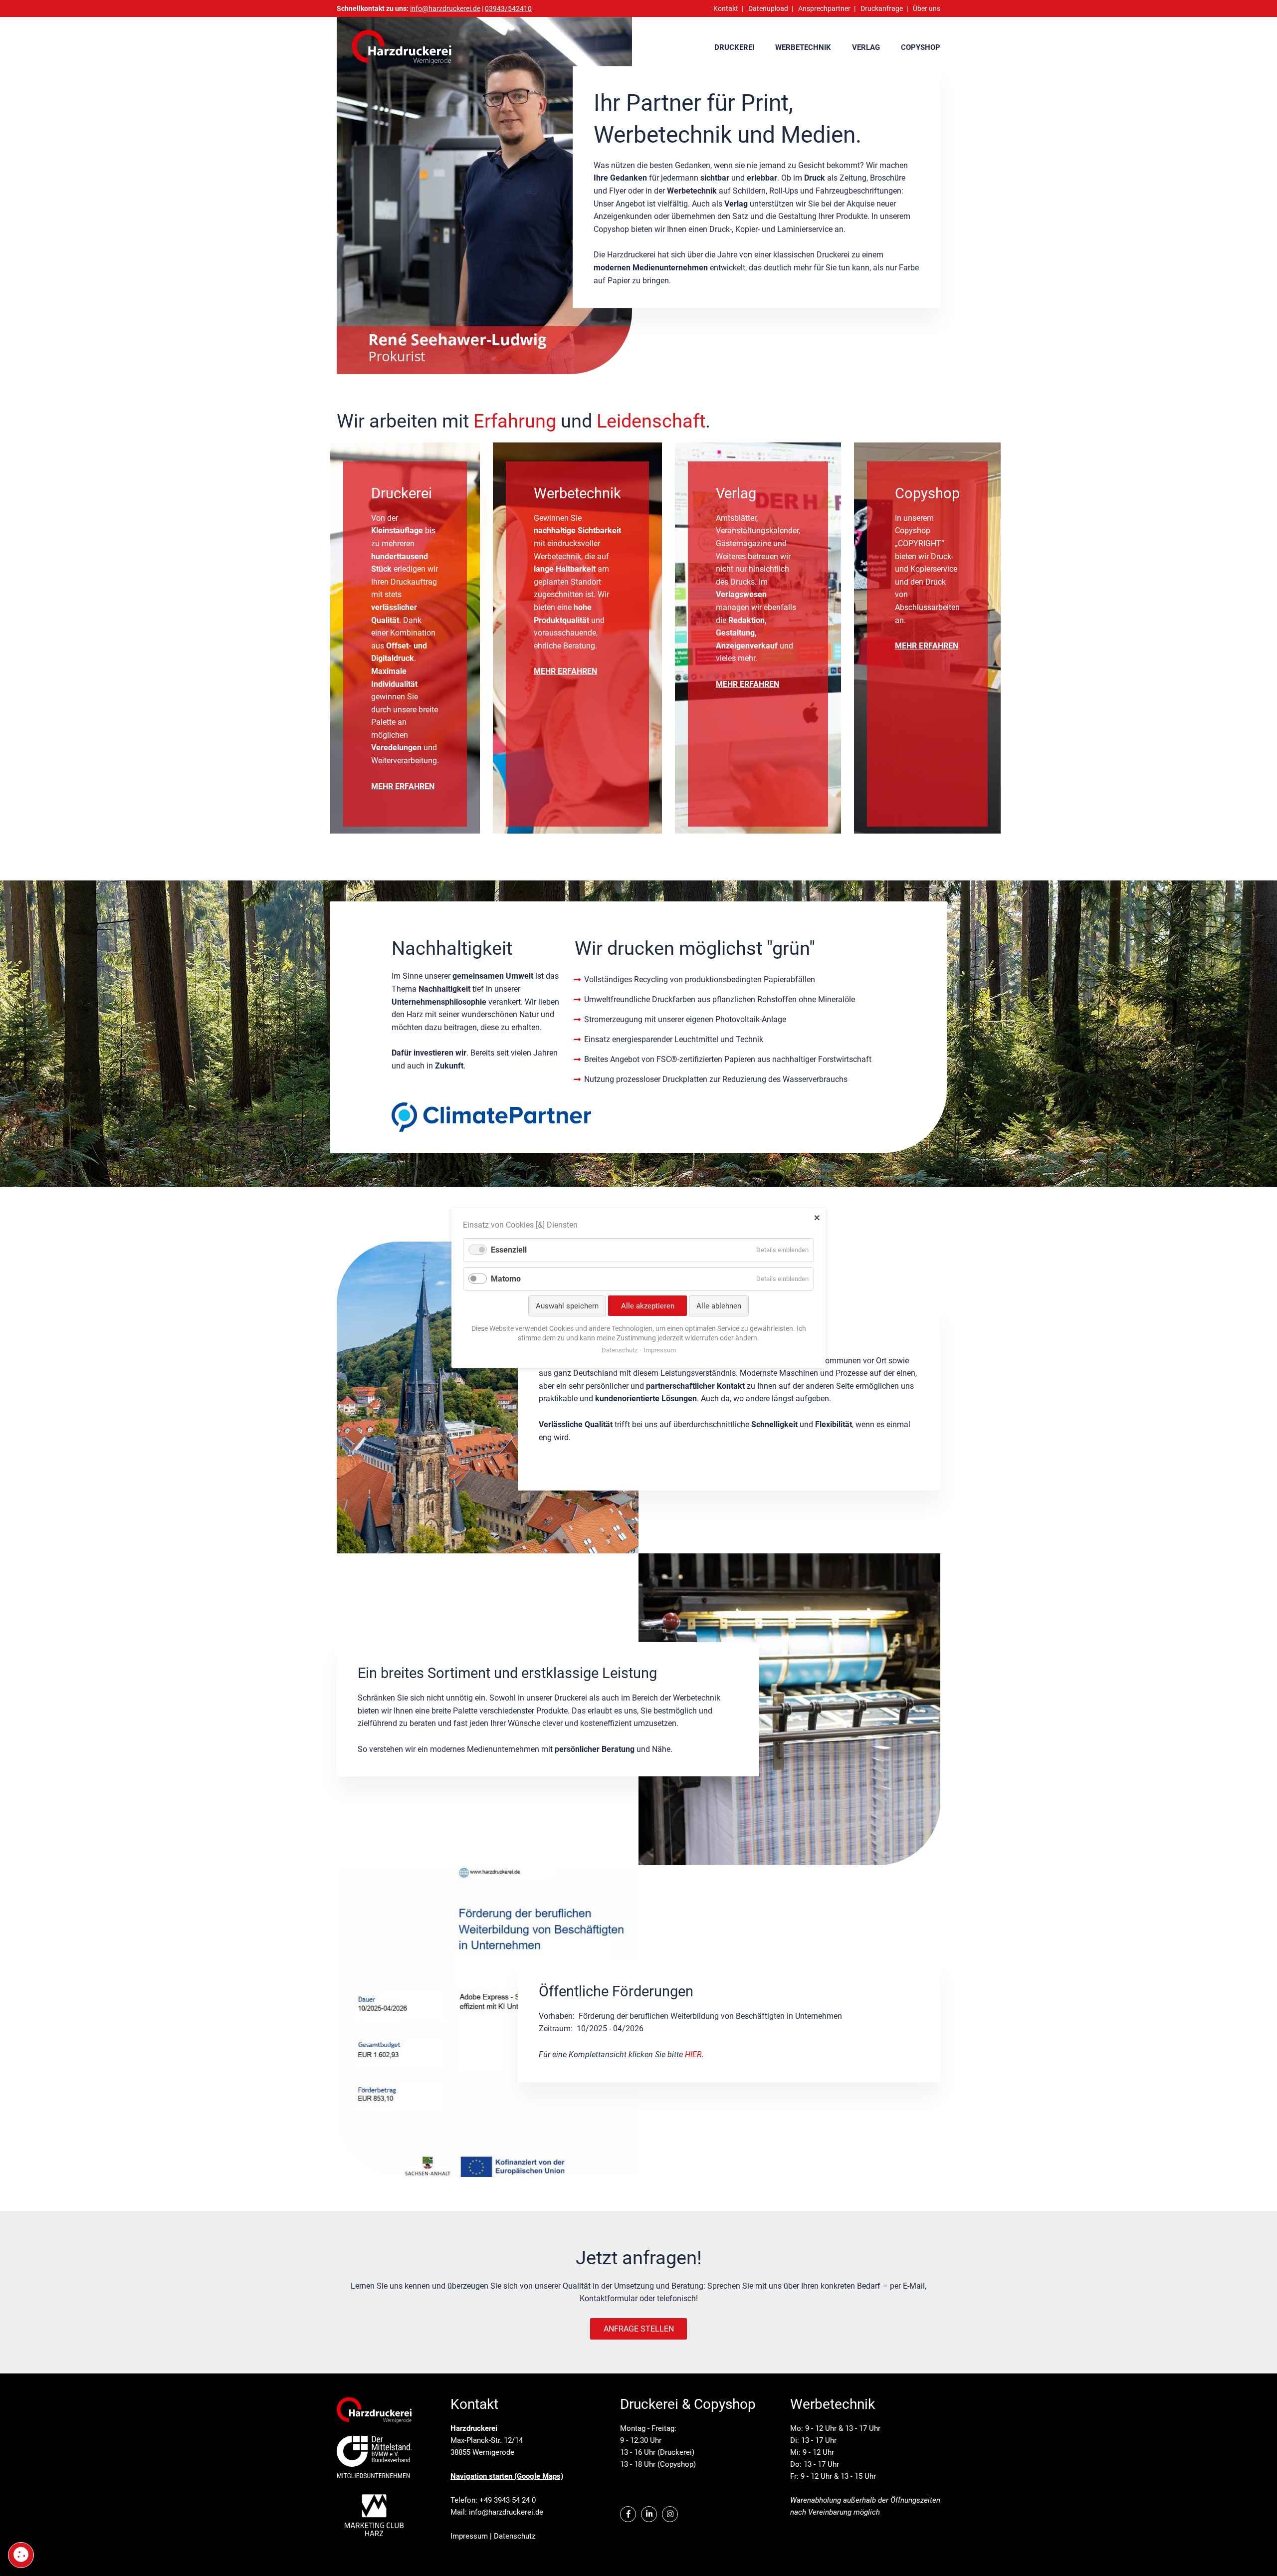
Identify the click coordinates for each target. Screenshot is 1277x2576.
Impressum (469, 2536)
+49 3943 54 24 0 (508, 2500)
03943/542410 (508, 8)
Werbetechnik (803, 47)
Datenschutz (515, 2536)
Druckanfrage (882, 8)
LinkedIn (649, 2514)
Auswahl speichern (567, 1306)
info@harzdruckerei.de (506, 2512)
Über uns (927, 8)
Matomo (506, 1279)
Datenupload (768, 8)
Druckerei (734, 47)
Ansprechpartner (824, 8)
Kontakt (726, 8)
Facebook (628, 2514)
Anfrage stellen (639, 2329)
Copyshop (921, 47)
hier (693, 2054)
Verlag (866, 47)
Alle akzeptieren (648, 1306)
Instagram (670, 2514)
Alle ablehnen (719, 1306)
